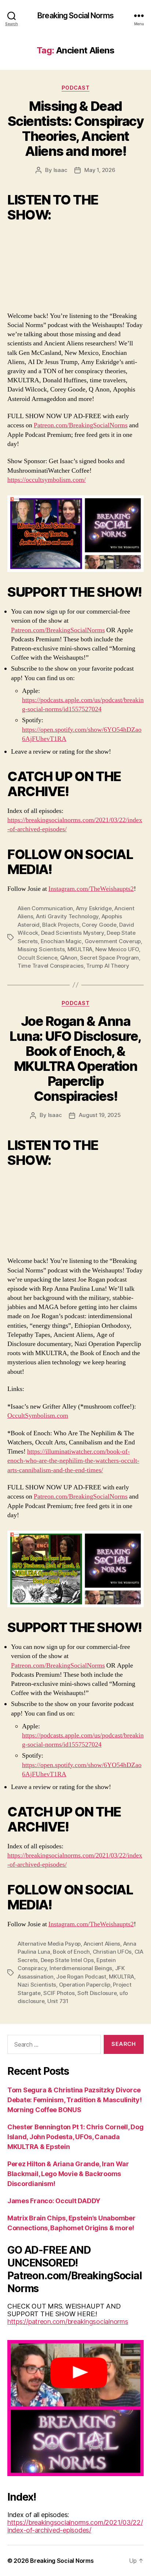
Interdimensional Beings (81, 1968)
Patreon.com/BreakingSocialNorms (81, 425)
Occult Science (37, 958)
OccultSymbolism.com (38, 1416)
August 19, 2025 (100, 1115)
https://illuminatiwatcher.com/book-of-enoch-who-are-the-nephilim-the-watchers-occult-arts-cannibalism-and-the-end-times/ (73, 1461)
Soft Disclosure (97, 1993)
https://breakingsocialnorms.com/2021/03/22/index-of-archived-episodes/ (75, 2526)
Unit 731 (58, 2001)
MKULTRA (80, 949)
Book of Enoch (71, 1952)
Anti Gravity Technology (67, 916)
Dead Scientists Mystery (73, 933)
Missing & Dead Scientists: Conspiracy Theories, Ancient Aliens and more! (75, 129)
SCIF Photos (59, 1993)
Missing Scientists (41, 949)
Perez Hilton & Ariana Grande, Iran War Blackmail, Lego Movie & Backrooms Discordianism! (68, 2174)
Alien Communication (45, 908)
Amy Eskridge (94, 908)
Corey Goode (99, 925)
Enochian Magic (61, 941)
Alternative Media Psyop (49, 1944)
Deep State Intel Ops (67, 1960)
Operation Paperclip (85, 1985)
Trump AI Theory (108, 966)
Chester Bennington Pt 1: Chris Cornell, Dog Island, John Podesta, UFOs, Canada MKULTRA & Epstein (75, 2137)
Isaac (60, 170)
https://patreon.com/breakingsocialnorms (68, 2322)
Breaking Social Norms (75, 16)
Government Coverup (113, 941)
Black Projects (60, 925)
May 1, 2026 (100, 170)
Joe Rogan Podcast (81, 1977)
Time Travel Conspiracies (51, 966)
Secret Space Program (109, 958)
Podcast (76, 88)
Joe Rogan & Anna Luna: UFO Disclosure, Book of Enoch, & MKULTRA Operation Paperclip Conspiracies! (75, 1059)
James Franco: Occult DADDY (54, 2201)
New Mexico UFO (117, 949)
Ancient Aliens (102, 1944)
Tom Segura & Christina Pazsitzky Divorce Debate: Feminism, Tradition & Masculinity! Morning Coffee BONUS (75, 2100)
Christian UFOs (112, 1952)
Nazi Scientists (37, 1985)
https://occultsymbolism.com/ (47, 480)
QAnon (69, 958)
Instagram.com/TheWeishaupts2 (91, 889)
